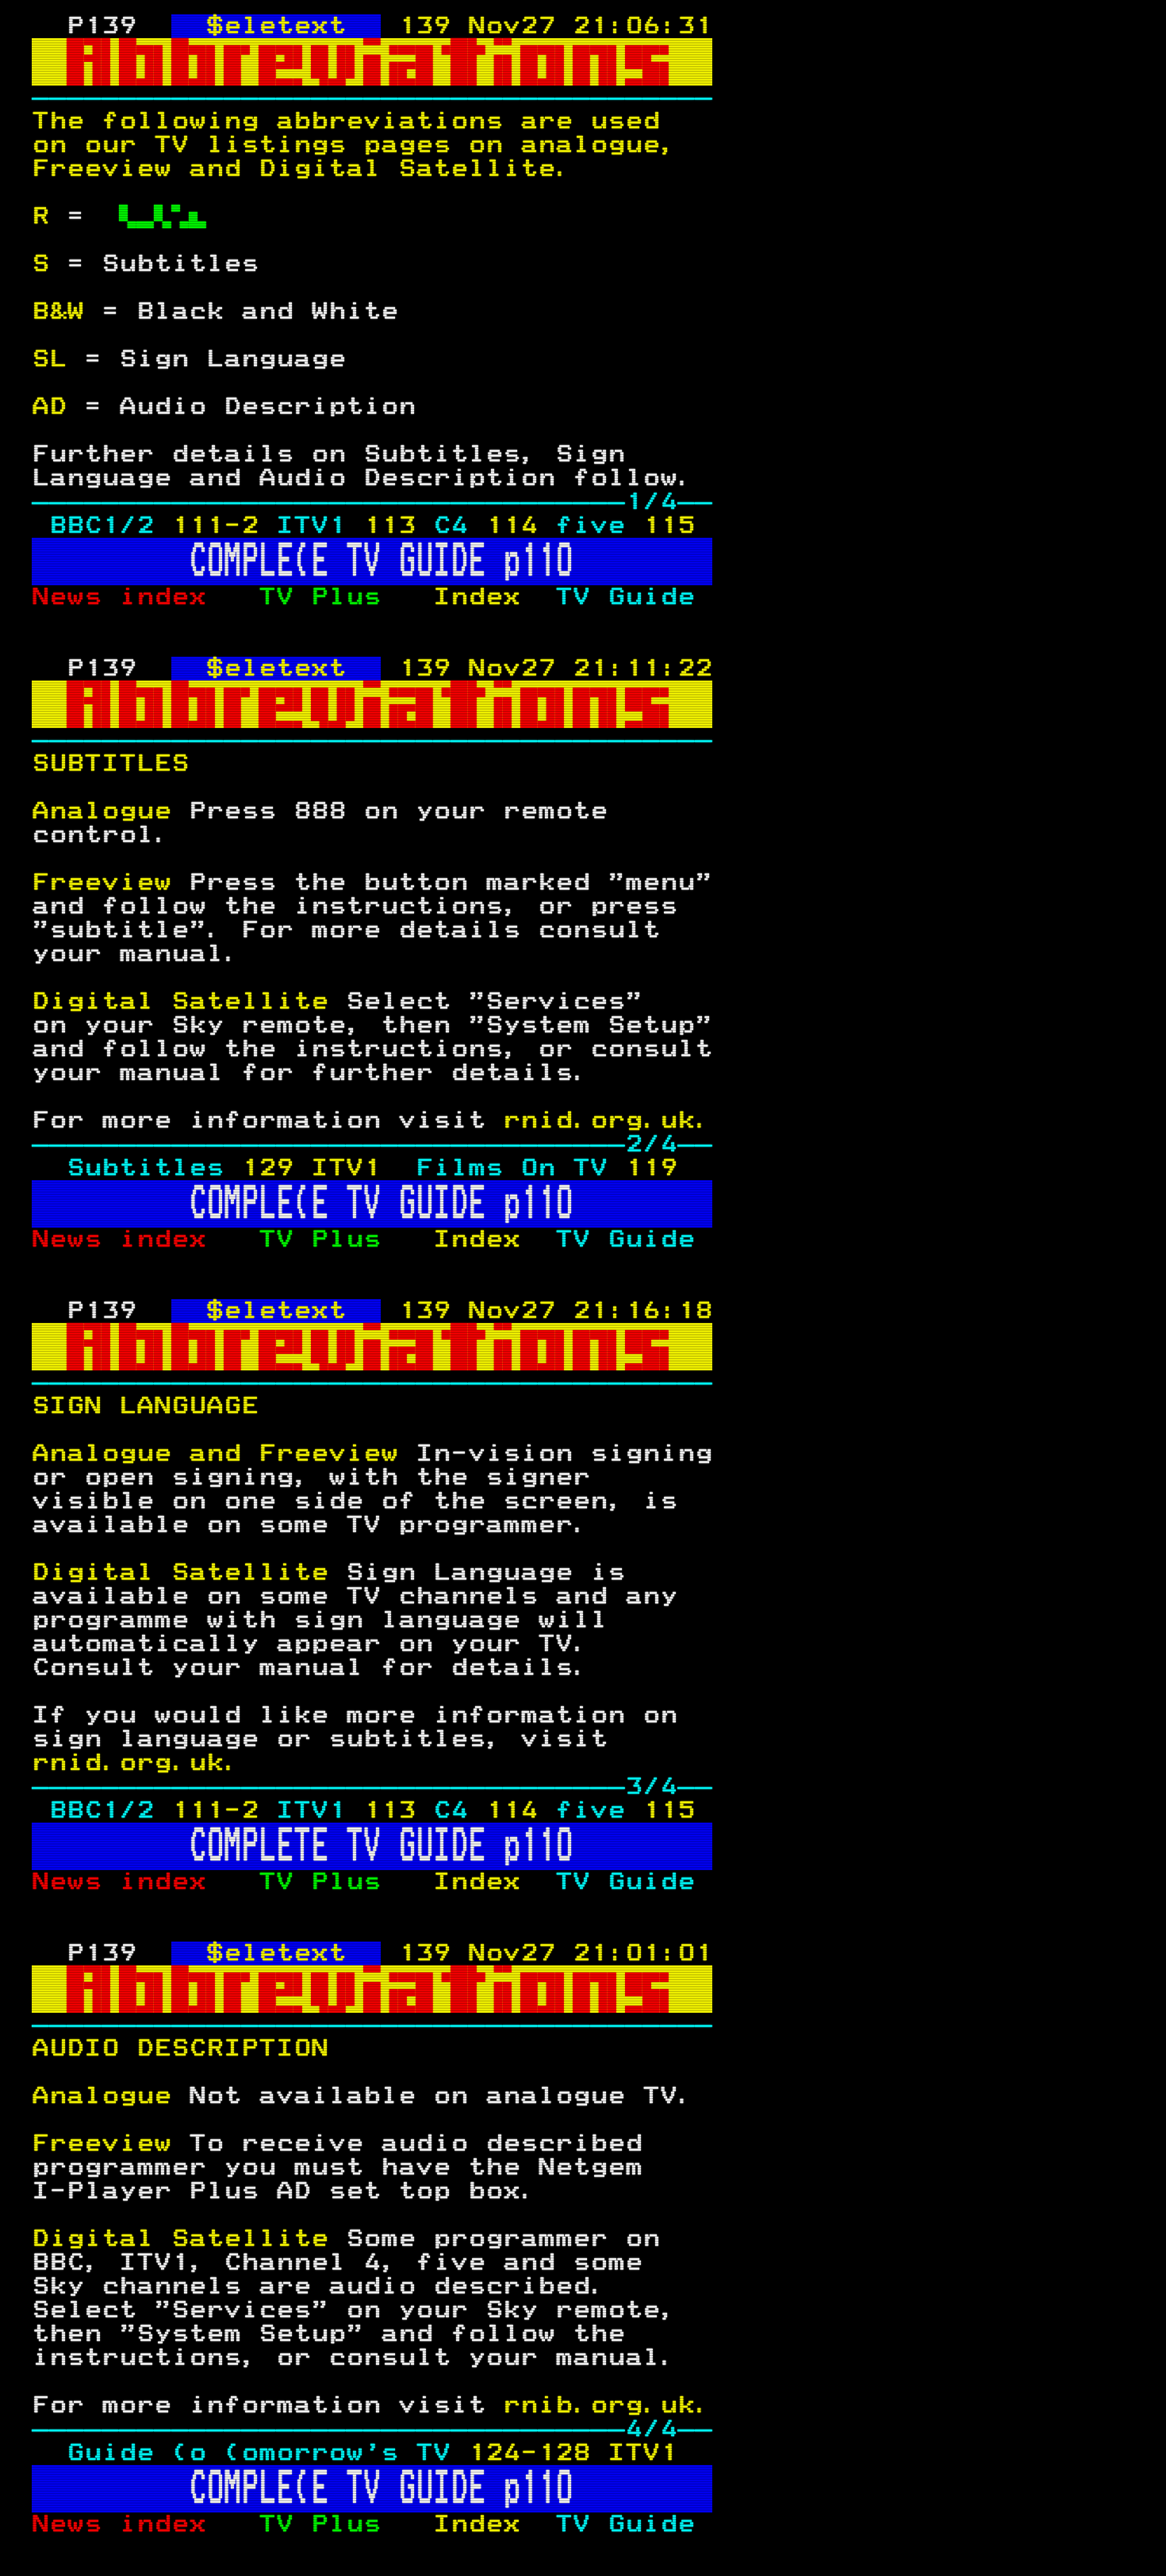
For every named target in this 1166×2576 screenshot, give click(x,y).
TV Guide (634, 597)
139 (424, 26)
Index (494, 597)
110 (547, 562)
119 (651, 1168)
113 (389, 526)
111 (198, 526)
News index (145, 597)
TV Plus (346, 597)
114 (512, 526)
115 (669, 526)
